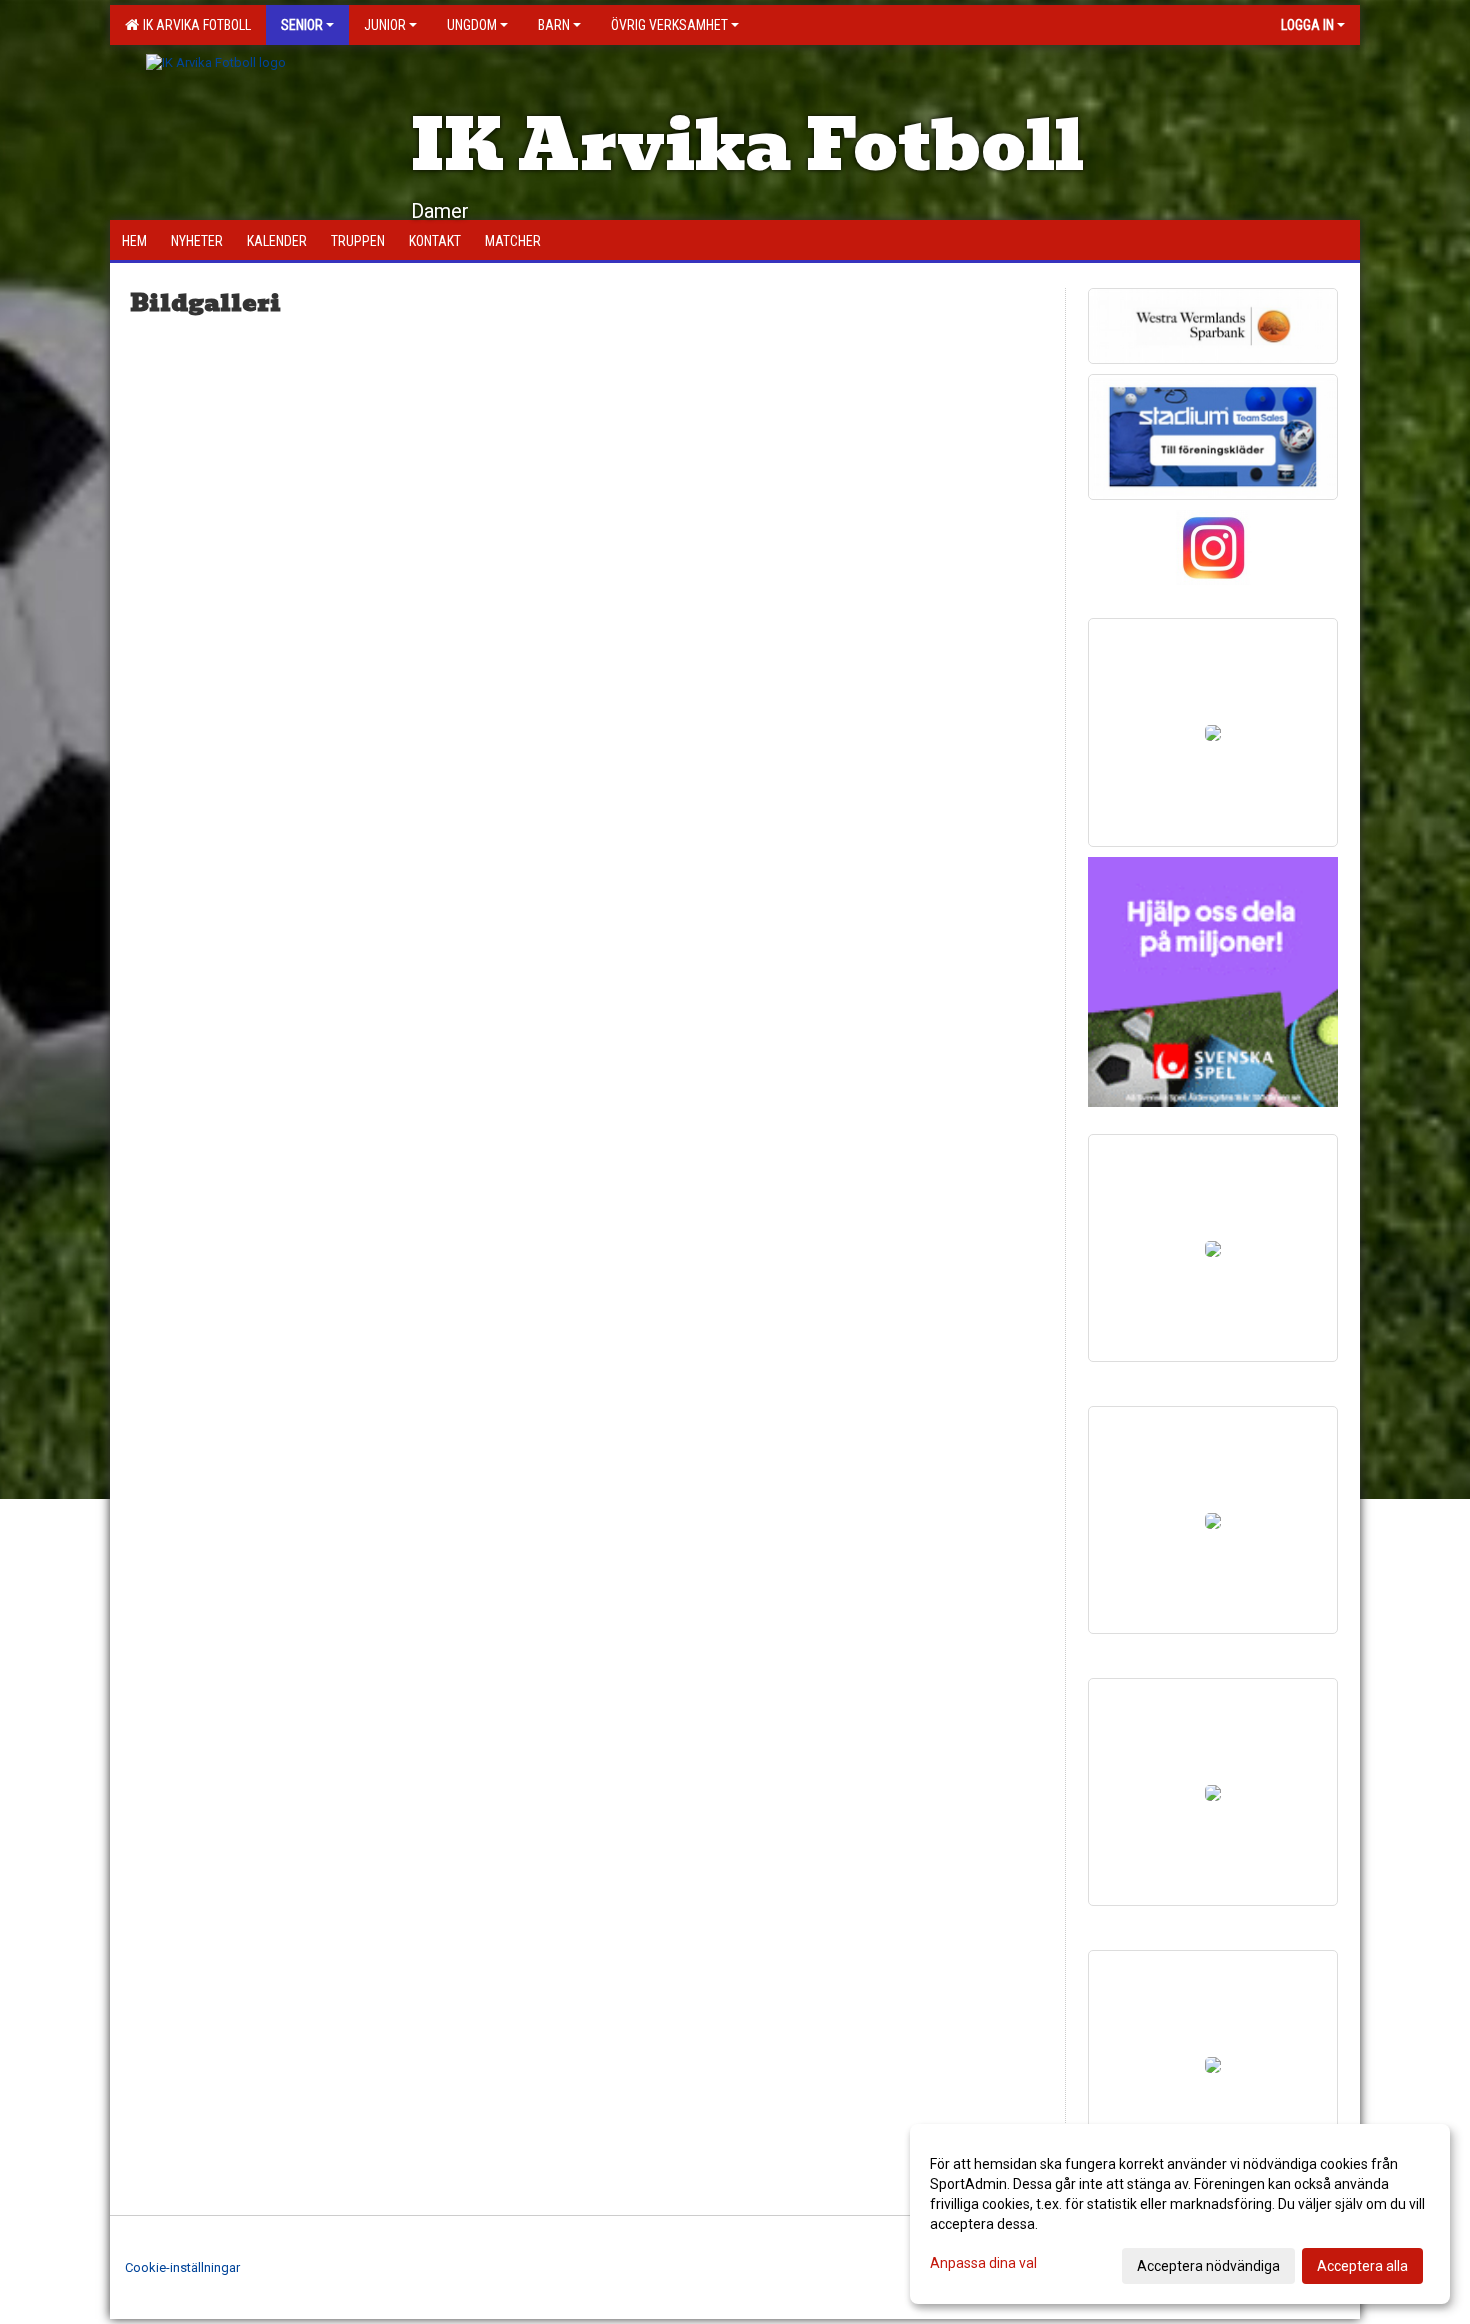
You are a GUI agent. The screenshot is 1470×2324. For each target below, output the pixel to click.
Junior (385, 25)
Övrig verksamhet (669, 25)
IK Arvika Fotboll (194, 25)
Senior (302, 25)
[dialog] (1180, 2214)
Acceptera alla (1362, 2266)
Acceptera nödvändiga (1208, 2266)
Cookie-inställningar (182, 2267)
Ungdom (472, 25)
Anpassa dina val (983, 2263)
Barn (554, 25)
